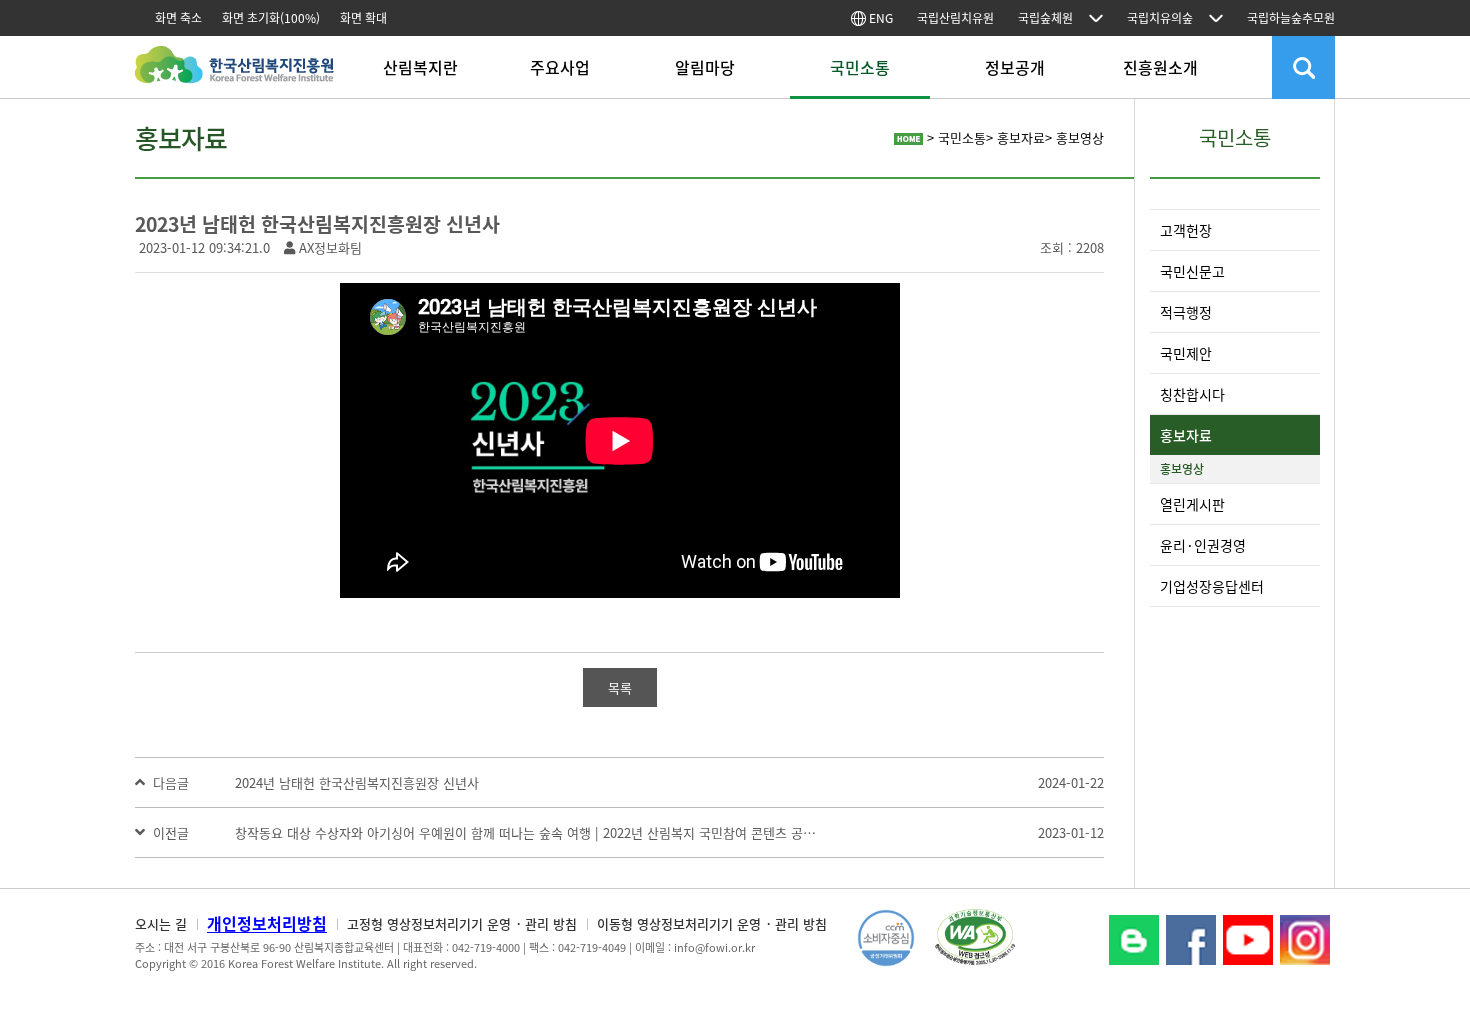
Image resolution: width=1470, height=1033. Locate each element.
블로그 (1134, 940)
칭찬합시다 (1192, 394)
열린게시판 (1192, 504)
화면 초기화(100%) (271, 18)
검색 (1303, 67)
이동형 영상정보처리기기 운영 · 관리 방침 (712, 923)
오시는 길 (161, 923)
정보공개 (1015, 67)
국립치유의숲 (1160, 18)
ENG (879, 18)
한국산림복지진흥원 (234, 74)
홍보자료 (1186, 435)
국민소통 (860, 67)
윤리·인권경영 (1203, 545)
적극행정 (1186, 312)
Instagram (1305, 940)
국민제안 (1186, 353)
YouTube (1248, 940)
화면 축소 (178, 18)
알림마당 (705, 67)
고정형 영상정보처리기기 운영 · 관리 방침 (462, 923)
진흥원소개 (1160, 67)
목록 (620, 687)
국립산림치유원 (955, 18)
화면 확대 (363, 18)
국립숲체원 (1045, 18)
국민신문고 (1192, 271)
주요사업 (560, 67)
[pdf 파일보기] (975, 935)
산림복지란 (420, 67)
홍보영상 (1182, 469)
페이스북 (1191, 940)
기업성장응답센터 (1212, 586)
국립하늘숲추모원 (1291, 18)
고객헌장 (1186, 230)
